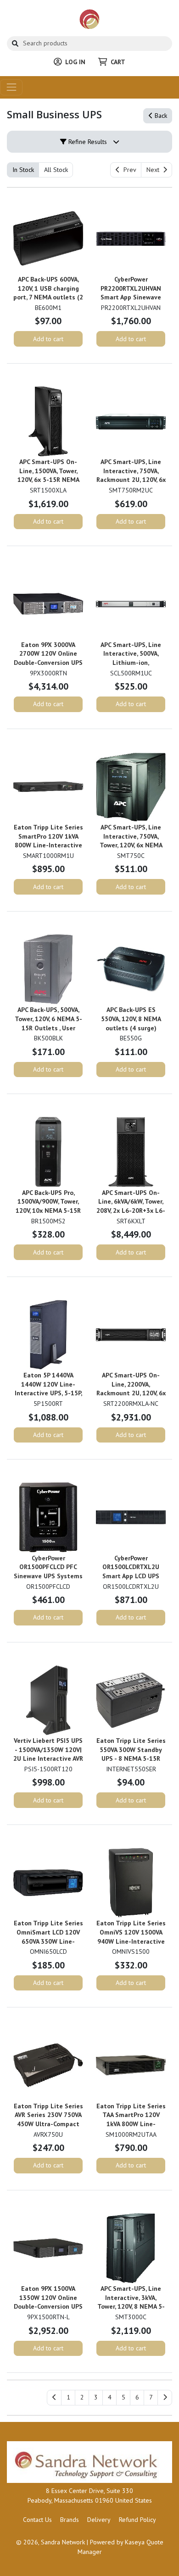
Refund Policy (137, 2520)
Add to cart (48, 339)
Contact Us (37, 2520)
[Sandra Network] (90, 19)
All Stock (56, 170)
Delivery (99, 2520)
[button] (68, 2398)
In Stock (23, 170)
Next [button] (155, 170)
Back (160, 116)
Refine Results (87, 142)
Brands (70, 2520)
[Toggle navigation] (11, 87)
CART (118, 62)
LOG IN (75, 62)
